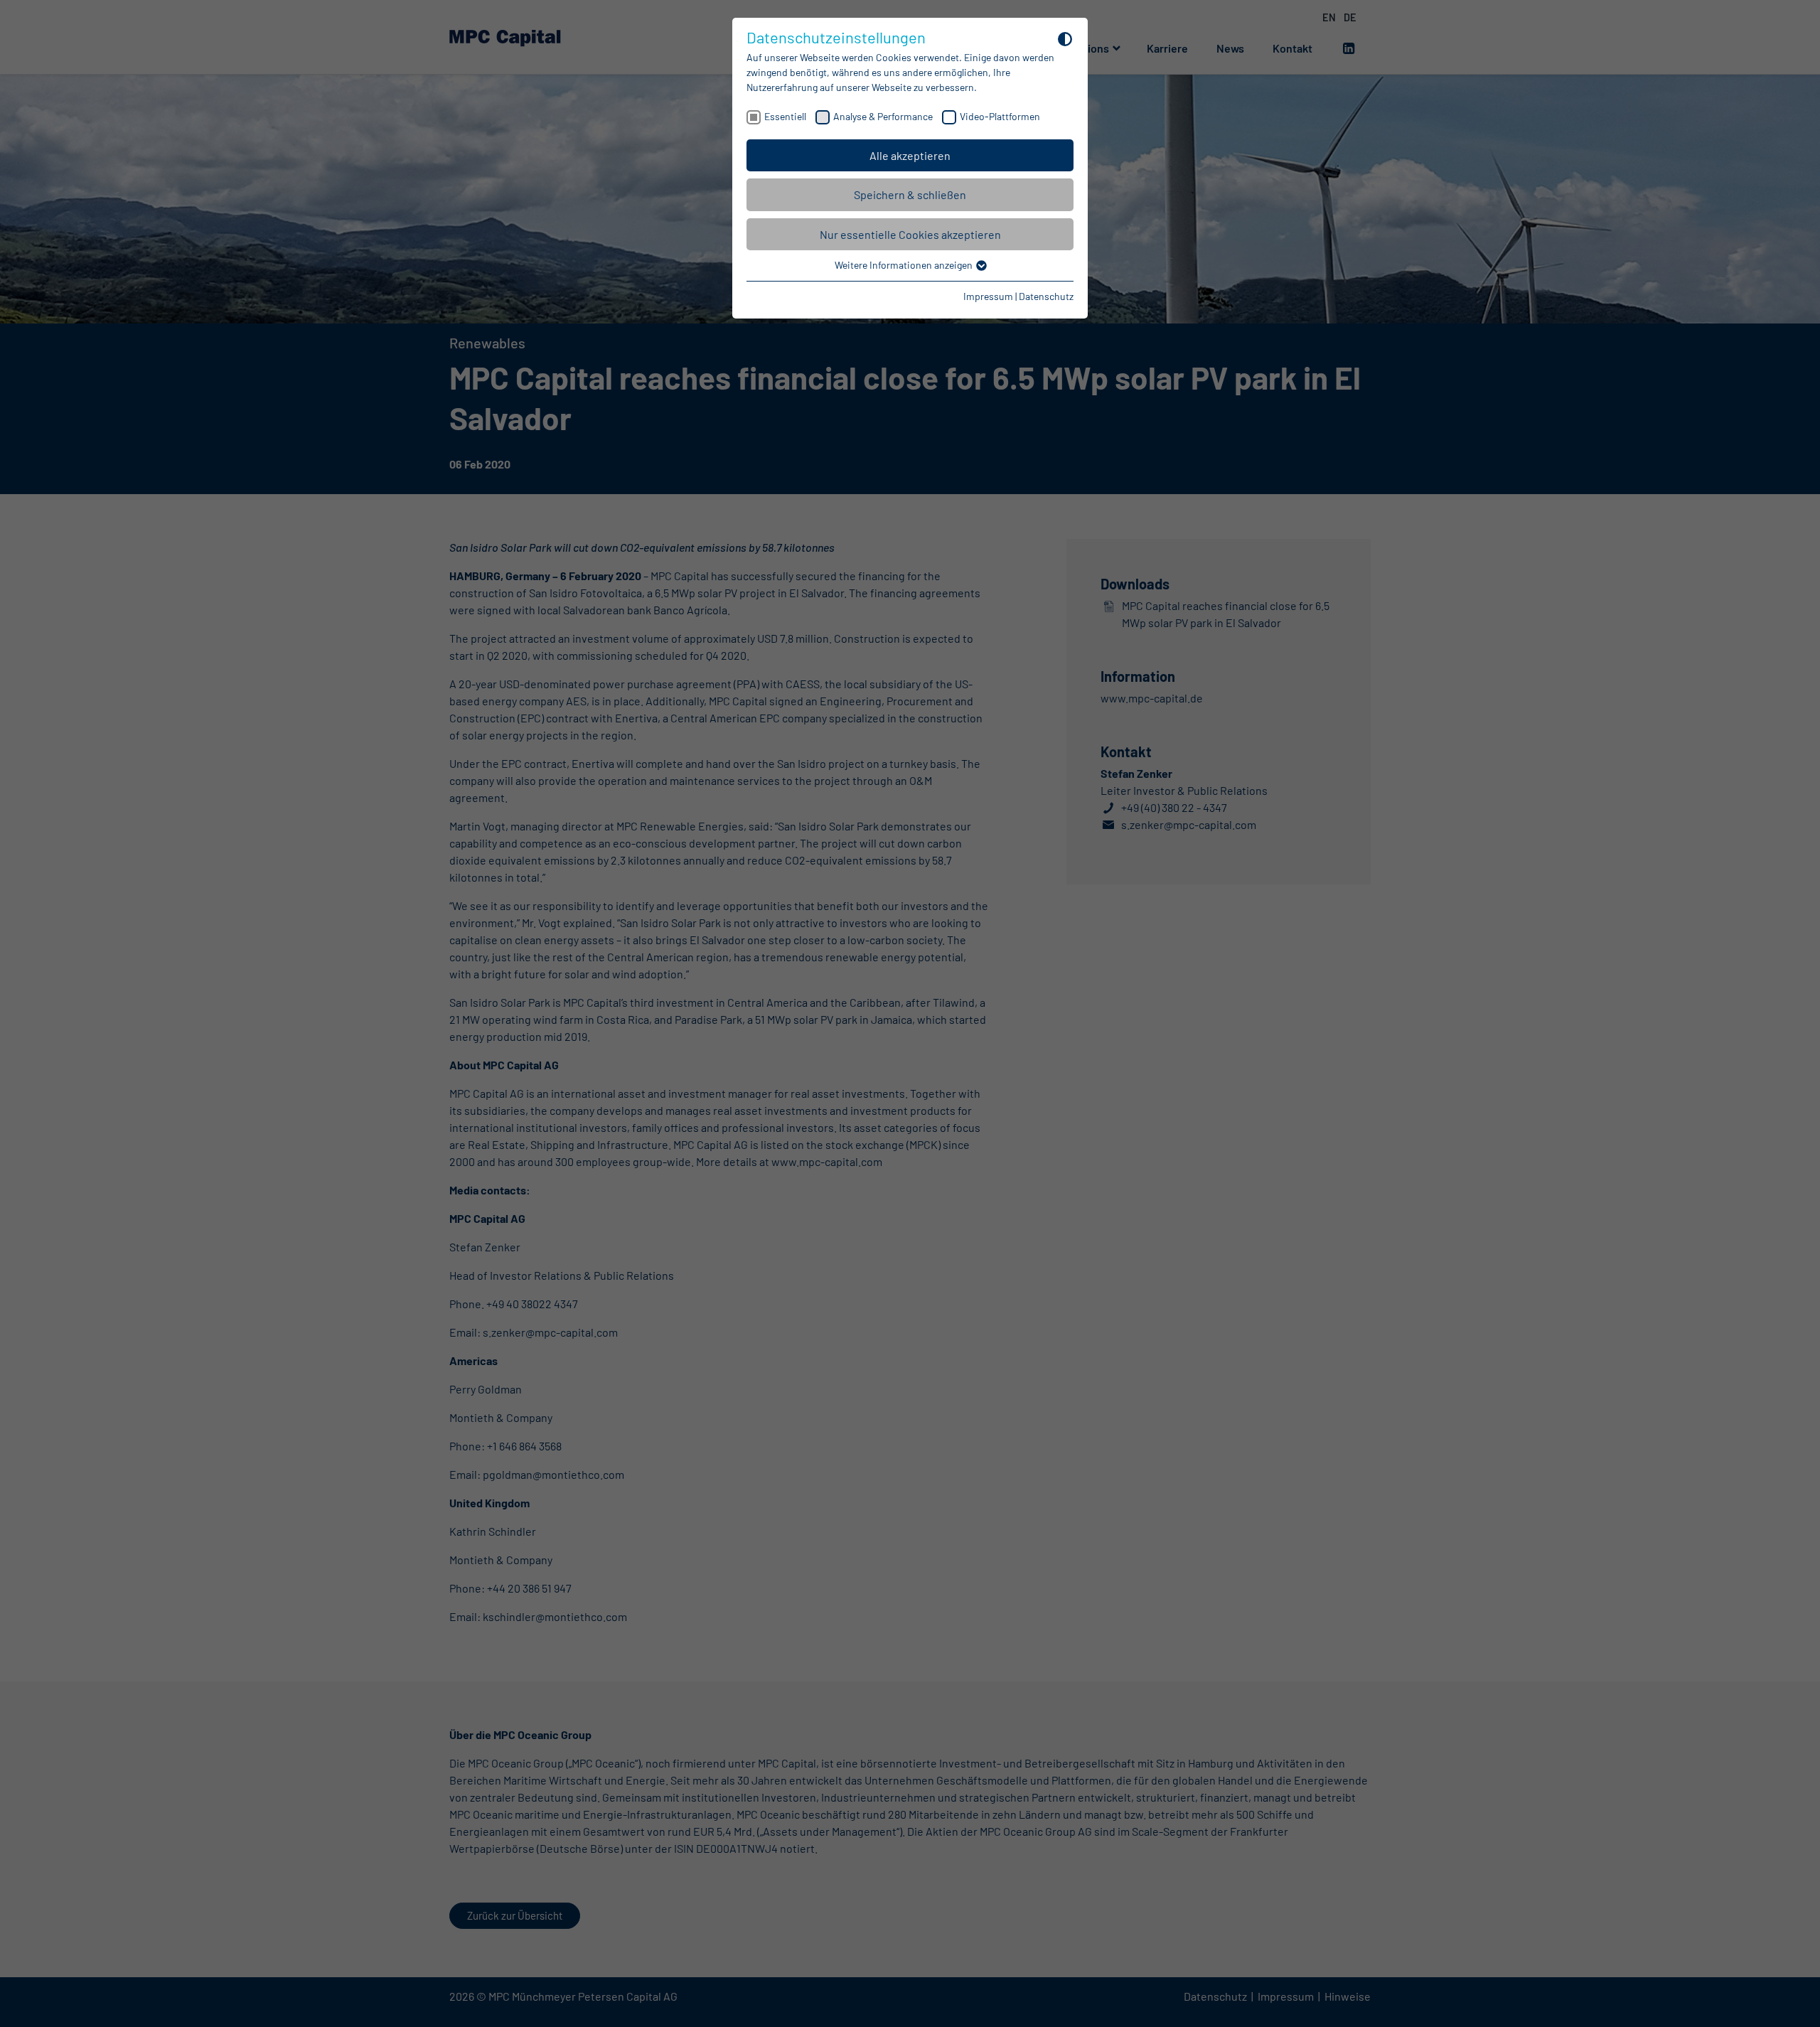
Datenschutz (1046, 296)
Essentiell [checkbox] (785, 116)
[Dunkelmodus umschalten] (1065, 38)
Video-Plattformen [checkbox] (1000, 116)
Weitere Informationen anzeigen (905, 265)
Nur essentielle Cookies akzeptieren (910, 234)
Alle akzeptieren (910, 155)
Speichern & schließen (910, 194)
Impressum (988, 296)
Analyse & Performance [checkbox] (883, 116)
